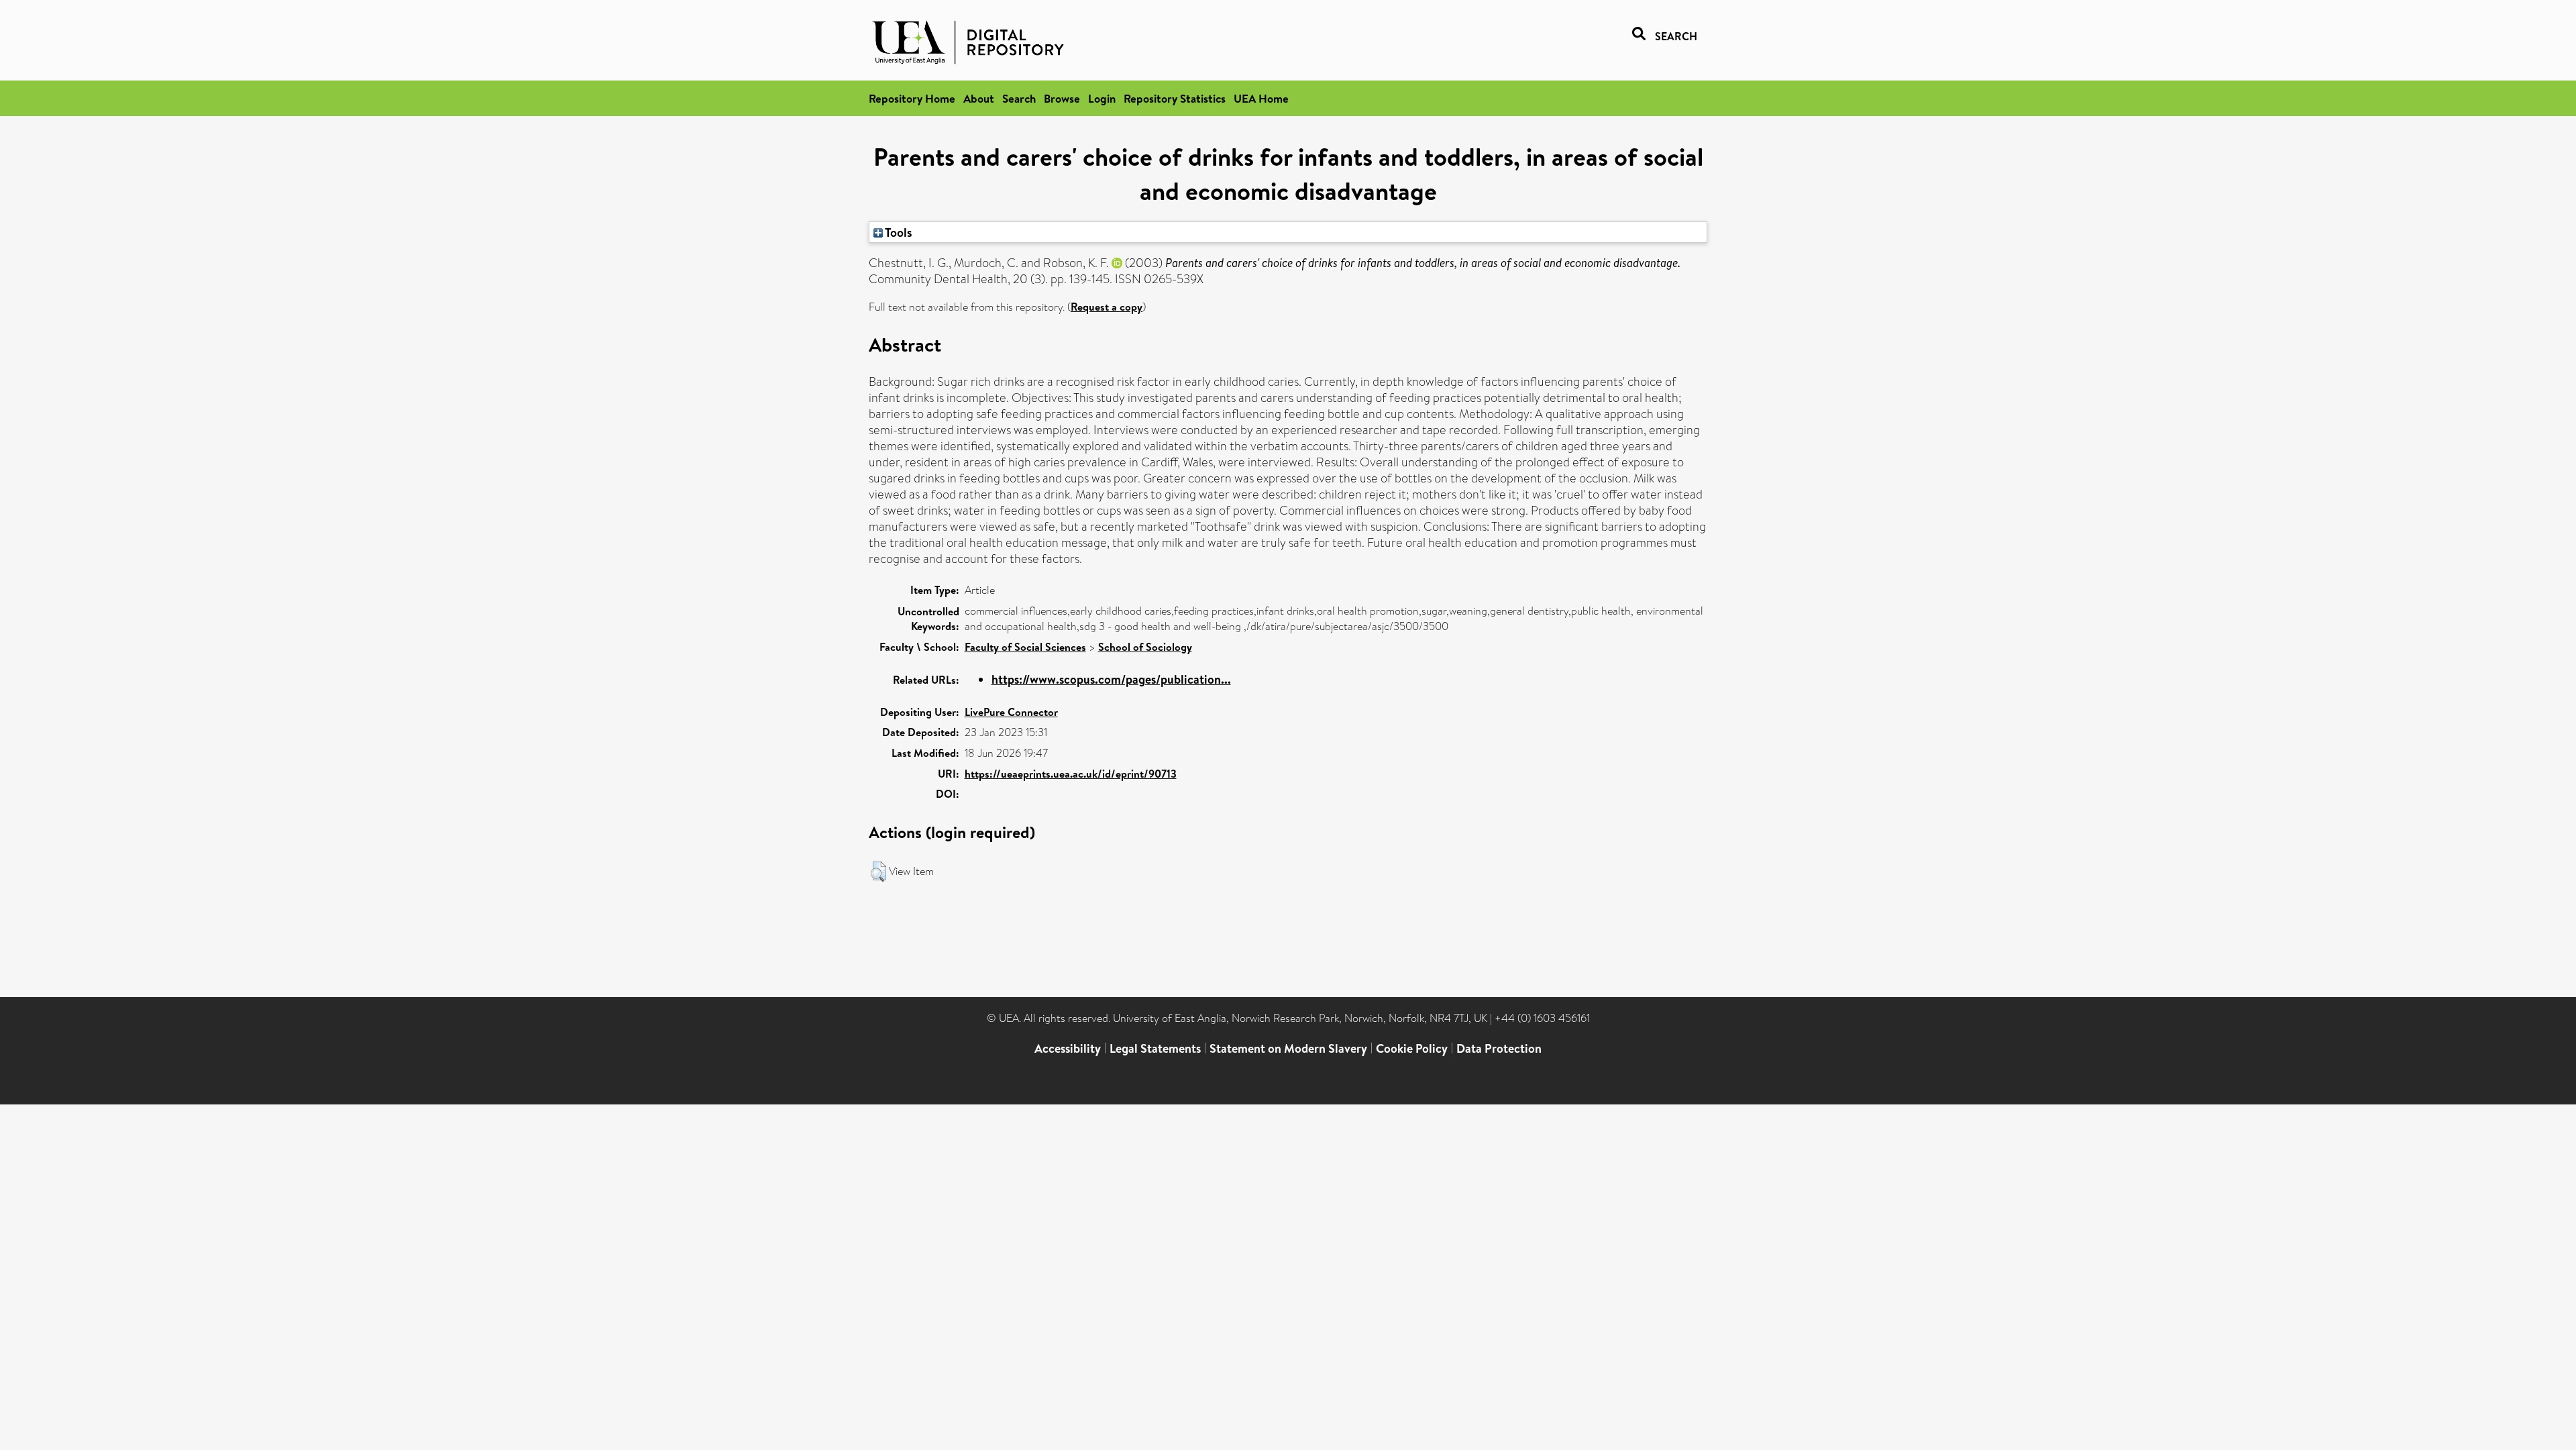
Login (1102, 98)
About (979, 98)
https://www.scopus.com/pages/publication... (1111, 679)
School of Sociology (1145, 647)
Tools (898, 232)
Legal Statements (1155, 1048)
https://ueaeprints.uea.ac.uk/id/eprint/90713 (1071, 774)
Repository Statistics (1175, 98)
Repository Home (912, 98)
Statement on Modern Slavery (1288, 1048)
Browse (1062, 98)
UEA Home (1261, 98)
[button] (878, 872)
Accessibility (1068, 1048)
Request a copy (1107, 307)
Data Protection (1499, 1048)
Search (1019, 98)
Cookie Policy (1412, 1048)
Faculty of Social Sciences (1025, 647)
